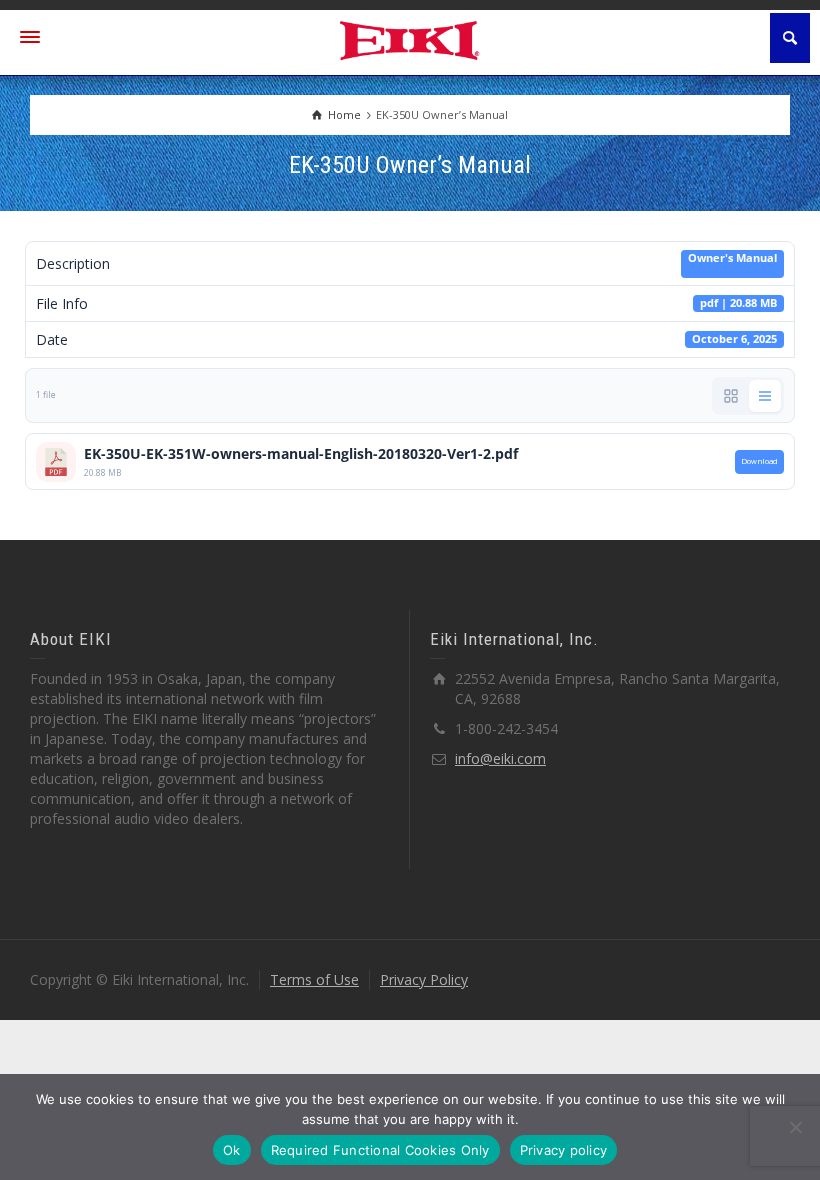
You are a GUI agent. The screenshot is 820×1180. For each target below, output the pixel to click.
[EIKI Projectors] (410, 38)
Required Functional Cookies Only (380, 1150)
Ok (232, 1150)
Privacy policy (564, 1150)
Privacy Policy (424, 979)
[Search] (790, 38)
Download (759, 461)
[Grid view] (731, 396)
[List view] (765, 396)
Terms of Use (314, 979)
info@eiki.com (500, 758)
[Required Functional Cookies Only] (795, 1127)
